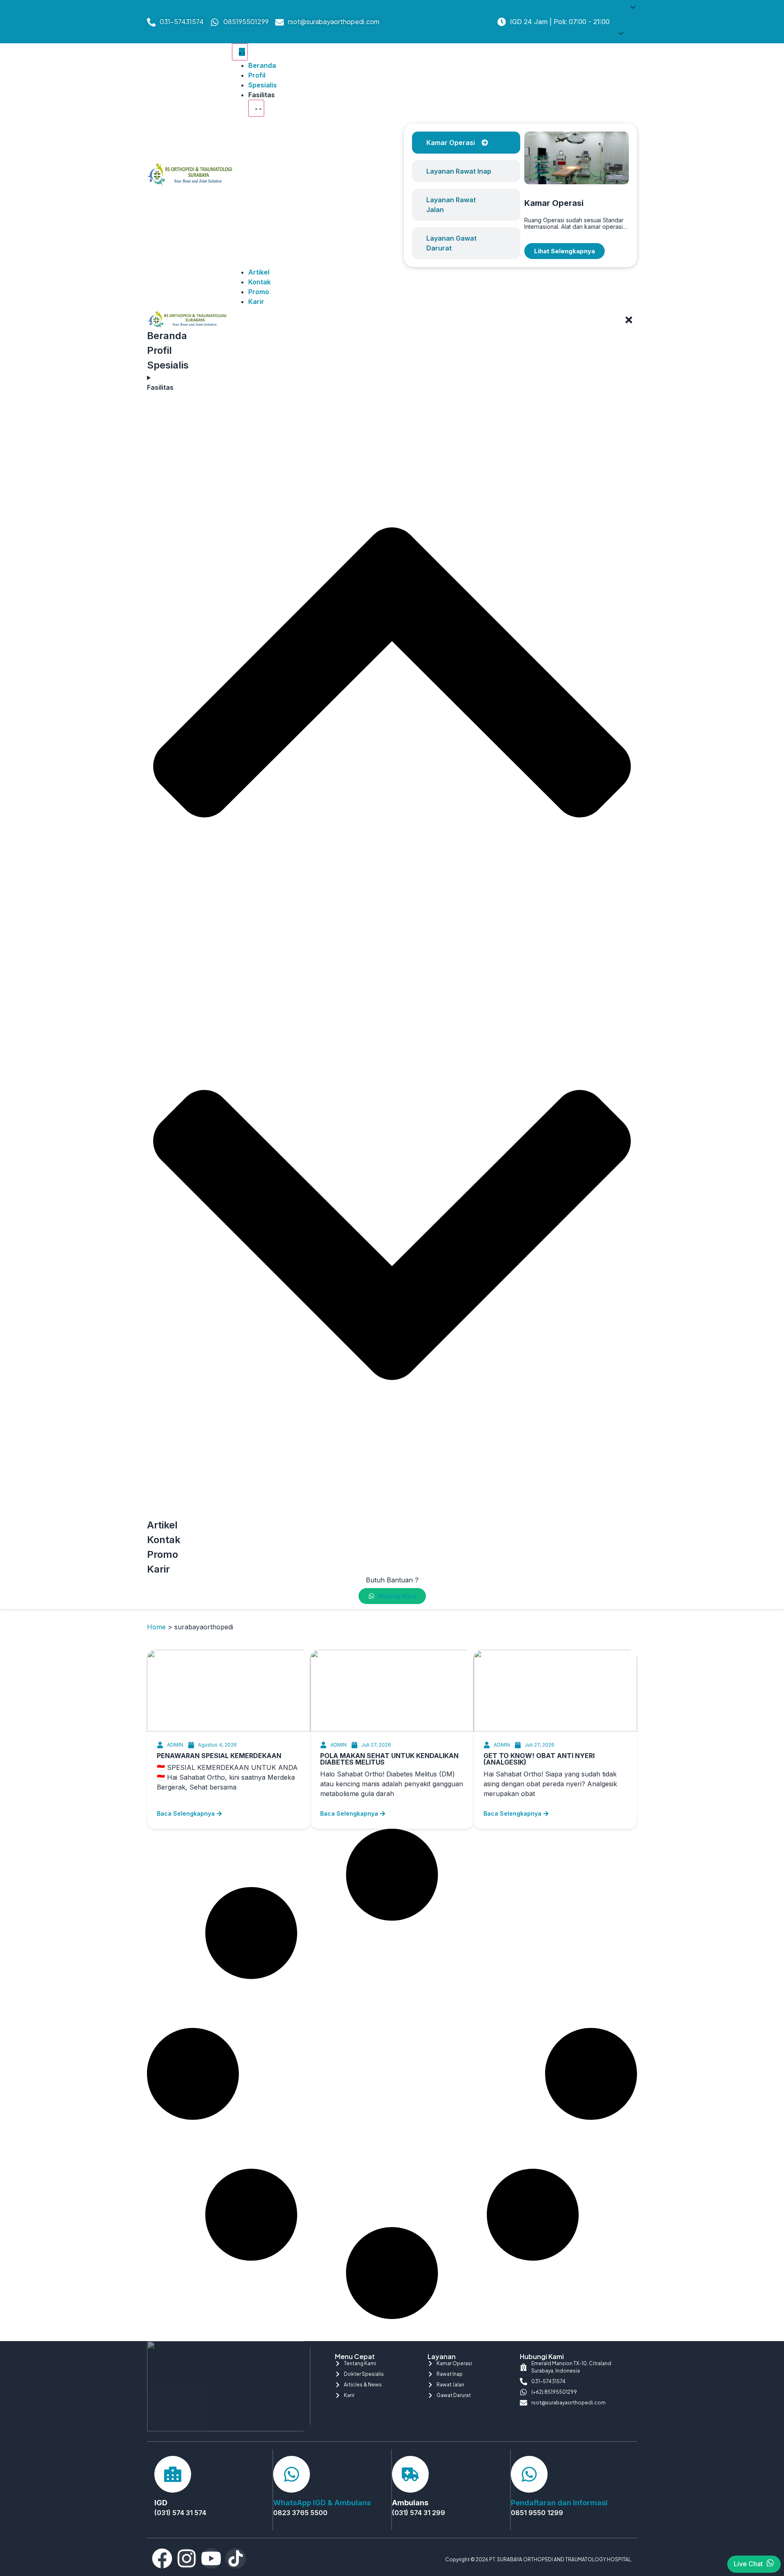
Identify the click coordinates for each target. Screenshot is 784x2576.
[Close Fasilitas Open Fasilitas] (256, 108)
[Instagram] (187, 2558)
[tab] (466, 143)
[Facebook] (162, 2558)
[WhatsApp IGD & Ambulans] (292, 2474)
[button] (627, 22)
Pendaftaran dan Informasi (559, 2503)
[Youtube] (211, 2558)
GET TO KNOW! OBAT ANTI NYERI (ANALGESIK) (539, 1759)
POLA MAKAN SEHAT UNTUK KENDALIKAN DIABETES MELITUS (389, 1759)
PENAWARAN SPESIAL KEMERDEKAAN (219, 1756)
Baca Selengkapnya (186, 1813)
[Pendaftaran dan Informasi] (529, 2474)
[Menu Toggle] (240, 52)
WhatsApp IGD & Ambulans (322, 2503)
